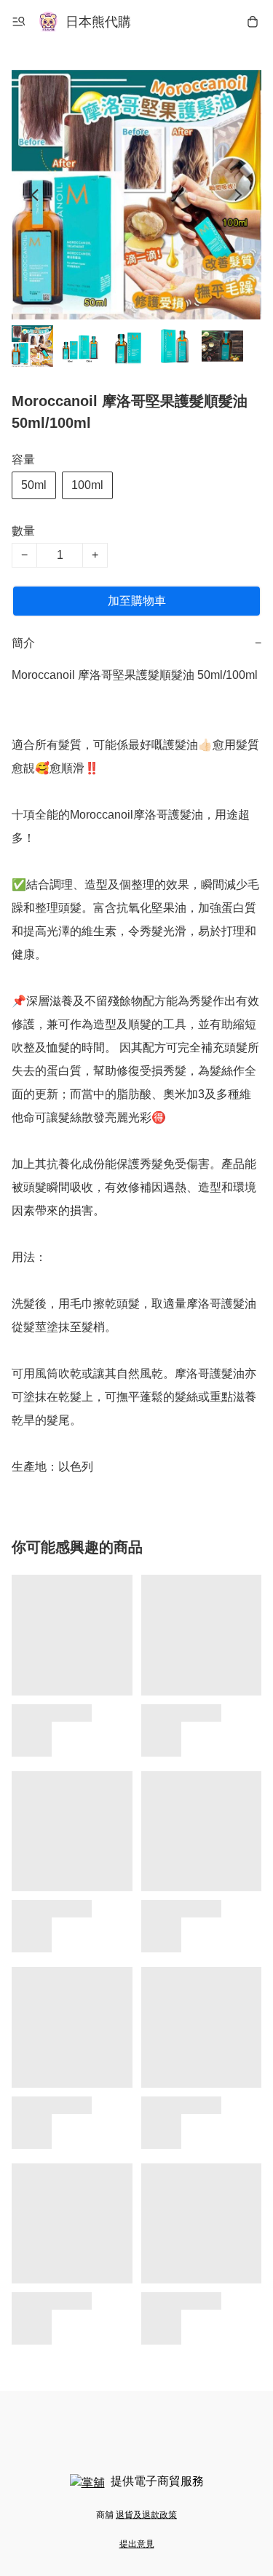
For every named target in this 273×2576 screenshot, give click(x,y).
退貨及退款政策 (146, 2515)
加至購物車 (137, 601)
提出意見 (137, 2544)
